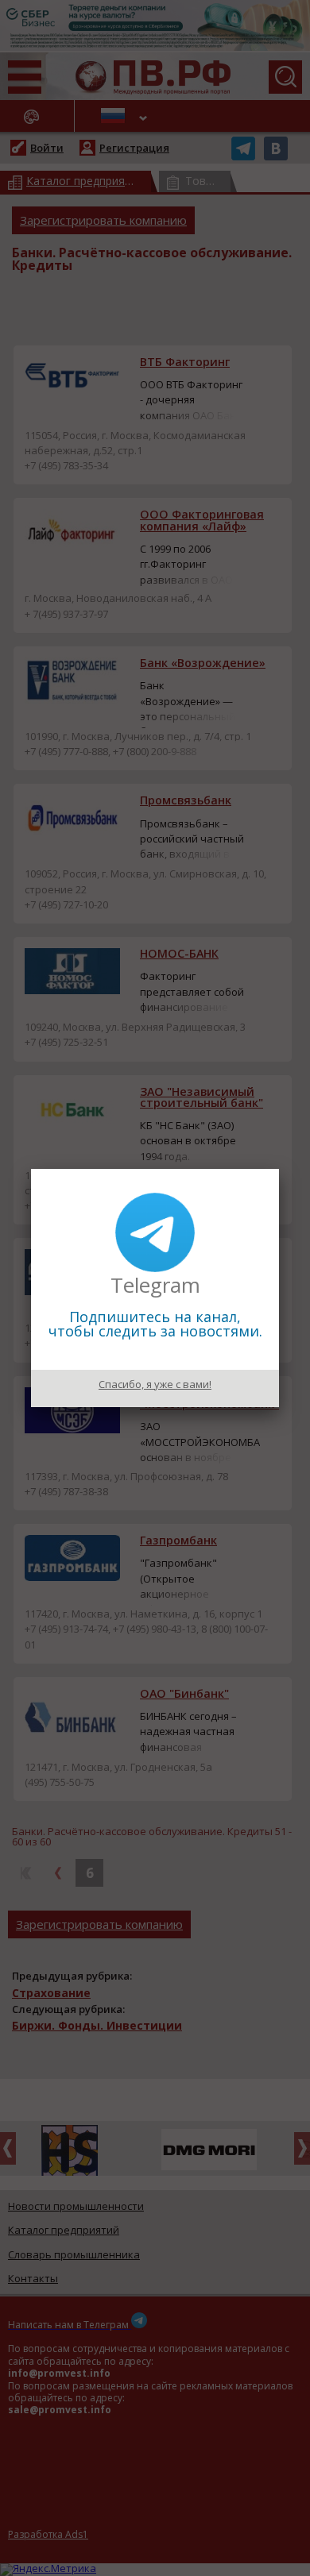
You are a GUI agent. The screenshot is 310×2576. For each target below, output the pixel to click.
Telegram (155, 1285)
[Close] (279, 1169)
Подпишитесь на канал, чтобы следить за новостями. (155, 1324)
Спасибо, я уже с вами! (155, 1384)
